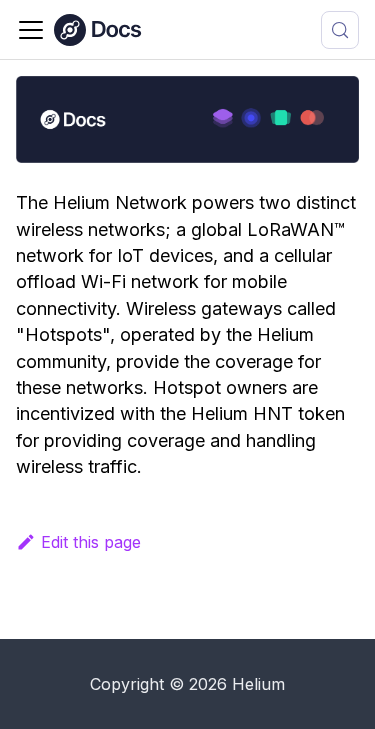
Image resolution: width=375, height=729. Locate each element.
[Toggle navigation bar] (31, 30)
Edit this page (91, 542)
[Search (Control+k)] (340, 30)
